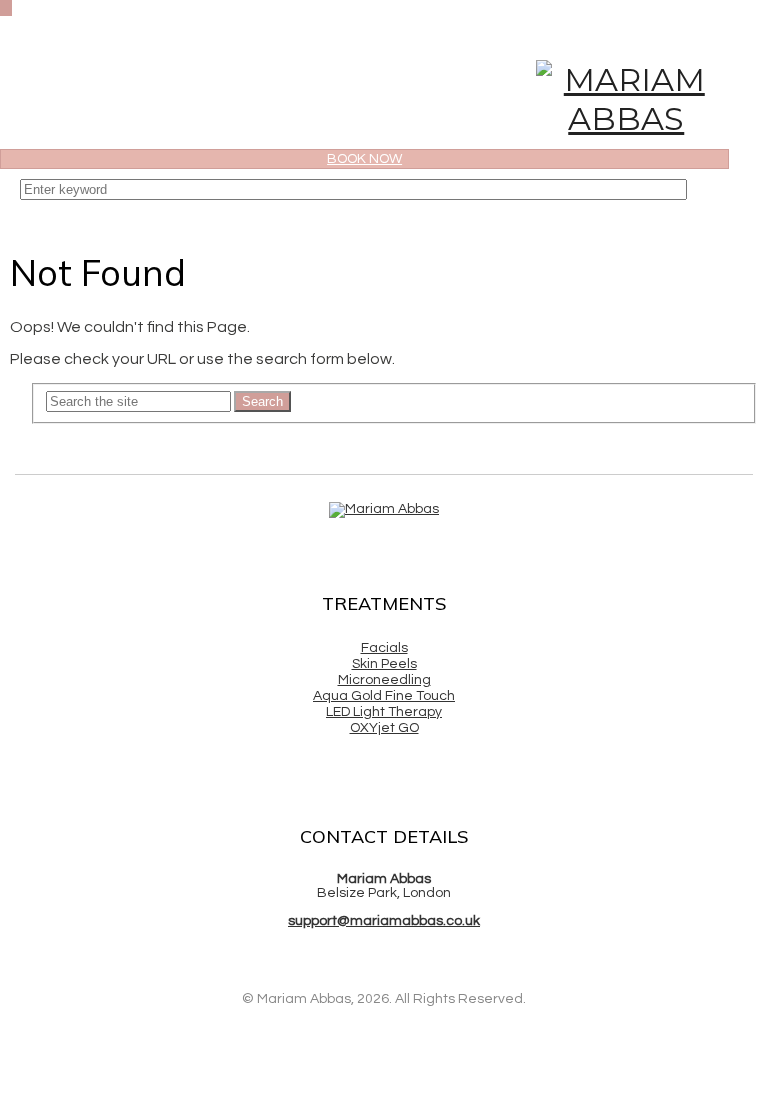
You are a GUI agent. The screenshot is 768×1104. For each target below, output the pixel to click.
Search (262, 401)
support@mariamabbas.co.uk (384, 921)
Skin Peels (384, 664)
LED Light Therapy (384, 712)
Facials (384, 648)
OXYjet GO (384, 728)
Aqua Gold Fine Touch (384, 696)
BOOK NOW (364, 159)
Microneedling (384, 680)
